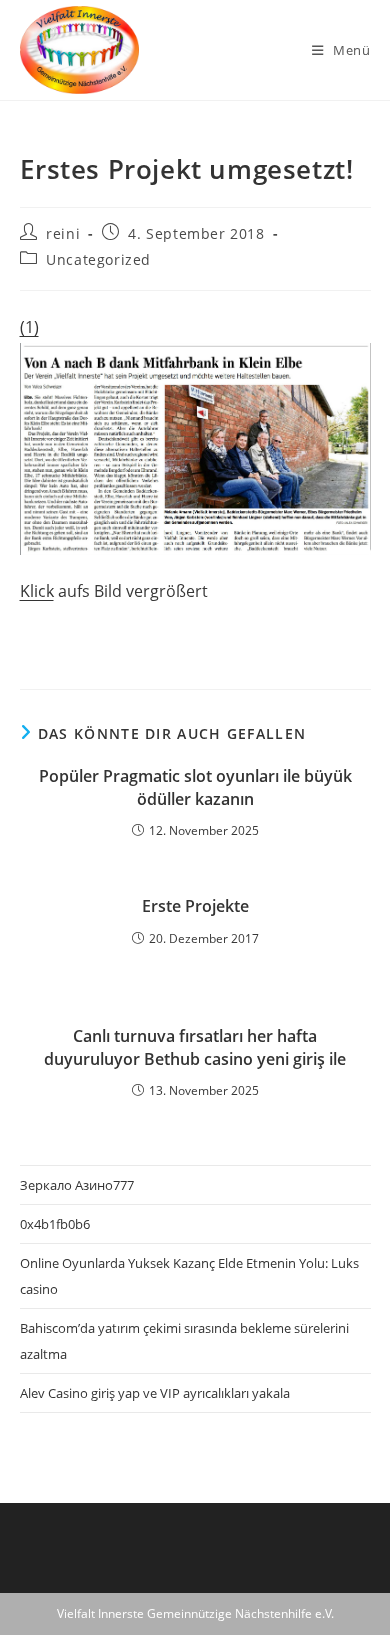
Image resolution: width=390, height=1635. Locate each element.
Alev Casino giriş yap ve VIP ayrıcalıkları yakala (155, 1393)
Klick (37, 591)
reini (63, 233)
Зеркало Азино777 (77, 1185)
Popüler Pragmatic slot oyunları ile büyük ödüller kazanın (195, 787)
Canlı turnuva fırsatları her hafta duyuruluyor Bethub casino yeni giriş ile (195, 1047)
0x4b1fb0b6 (55, 1224)
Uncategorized (98, 259)
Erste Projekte (195, 906)
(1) (29, 327)
